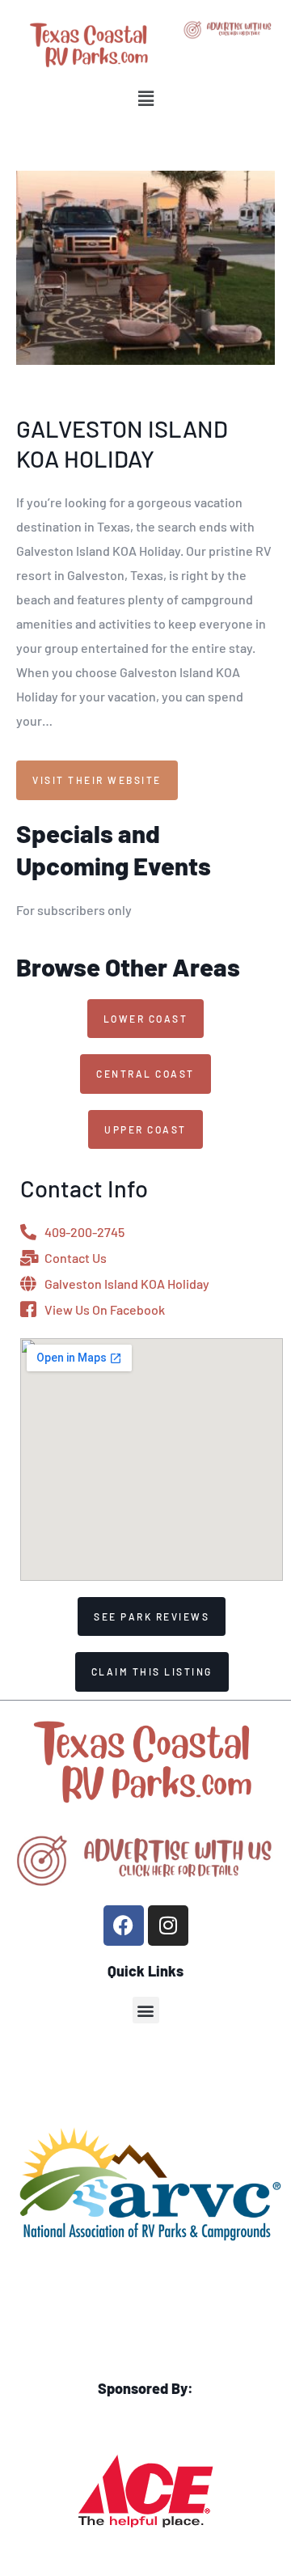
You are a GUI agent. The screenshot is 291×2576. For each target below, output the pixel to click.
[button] (145, 98)
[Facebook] (124, 1926)
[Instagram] (168, 1926)
